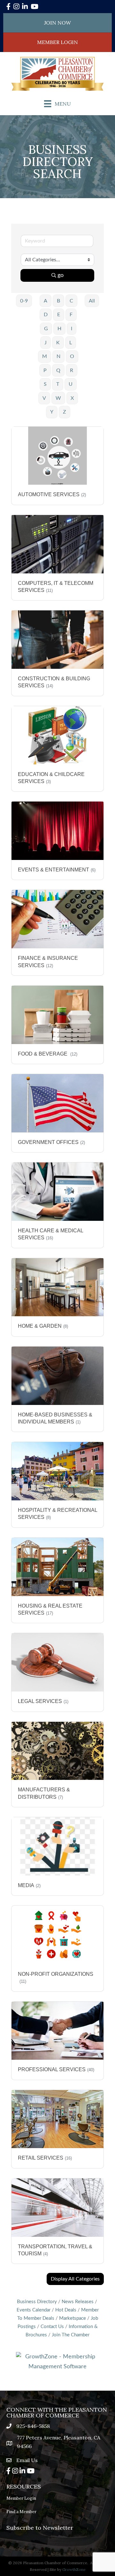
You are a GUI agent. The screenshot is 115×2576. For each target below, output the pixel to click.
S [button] (45, 384)
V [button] (44, 398)
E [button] (59, 315)
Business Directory (37, 2302)
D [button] (46, 315)
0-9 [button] (24, 301)
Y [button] (52, 412)
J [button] (46, 343)
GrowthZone (74, 2569)
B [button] (58, 301)
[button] (75, 2279)
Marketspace (73, 2318)
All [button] (92, 301)
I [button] (72, 329)
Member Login (21, 2498)
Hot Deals (66, 2310)
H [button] (59, 329)
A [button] (46, 301)
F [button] (71, 315)
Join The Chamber (71, 2335)
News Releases (78, 2302)
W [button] (58, 398)
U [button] (71, 384)
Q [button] (58, 370)
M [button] (45, 356)
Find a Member (21, 2512)
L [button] (71, 343)
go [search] (61, 275)
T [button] (58, 384)
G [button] (46, 329)
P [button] (45, 370)
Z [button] (65, 412)
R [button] (72, 370)
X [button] (72, 398)
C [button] (71, 301)
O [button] (72, 356)
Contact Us (52, 2327)
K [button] (58, 343)
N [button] (58, 356)
